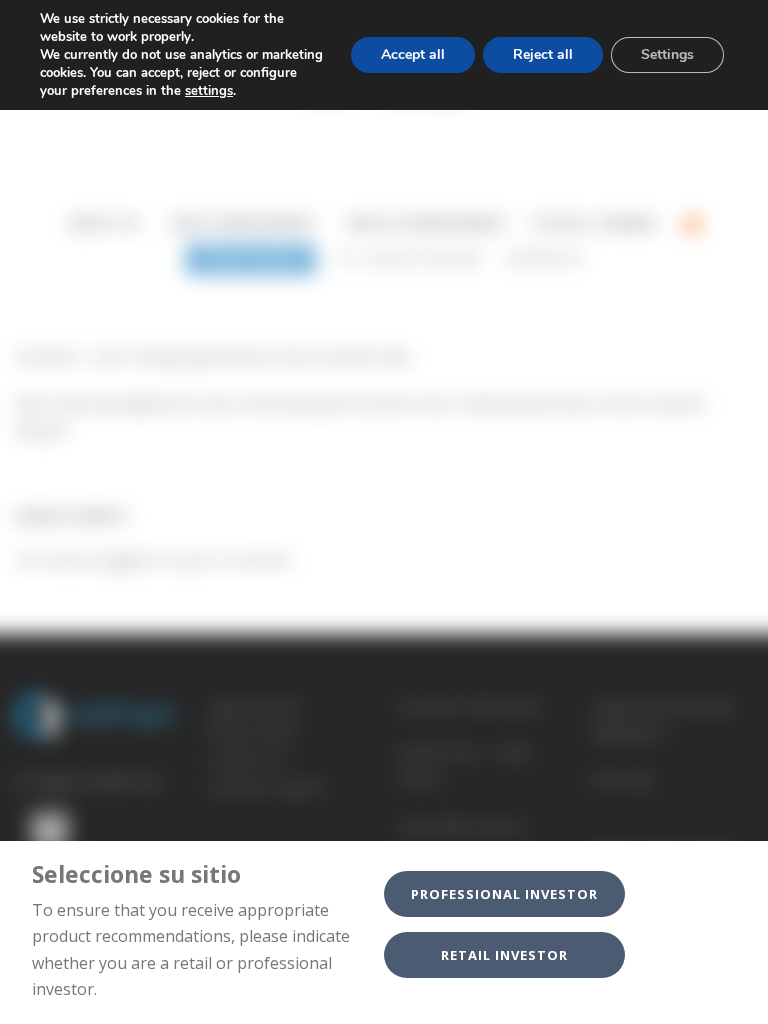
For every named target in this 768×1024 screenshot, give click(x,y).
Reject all (543, 54)
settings (209, 91)
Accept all (413, 54)
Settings (667, 54)
